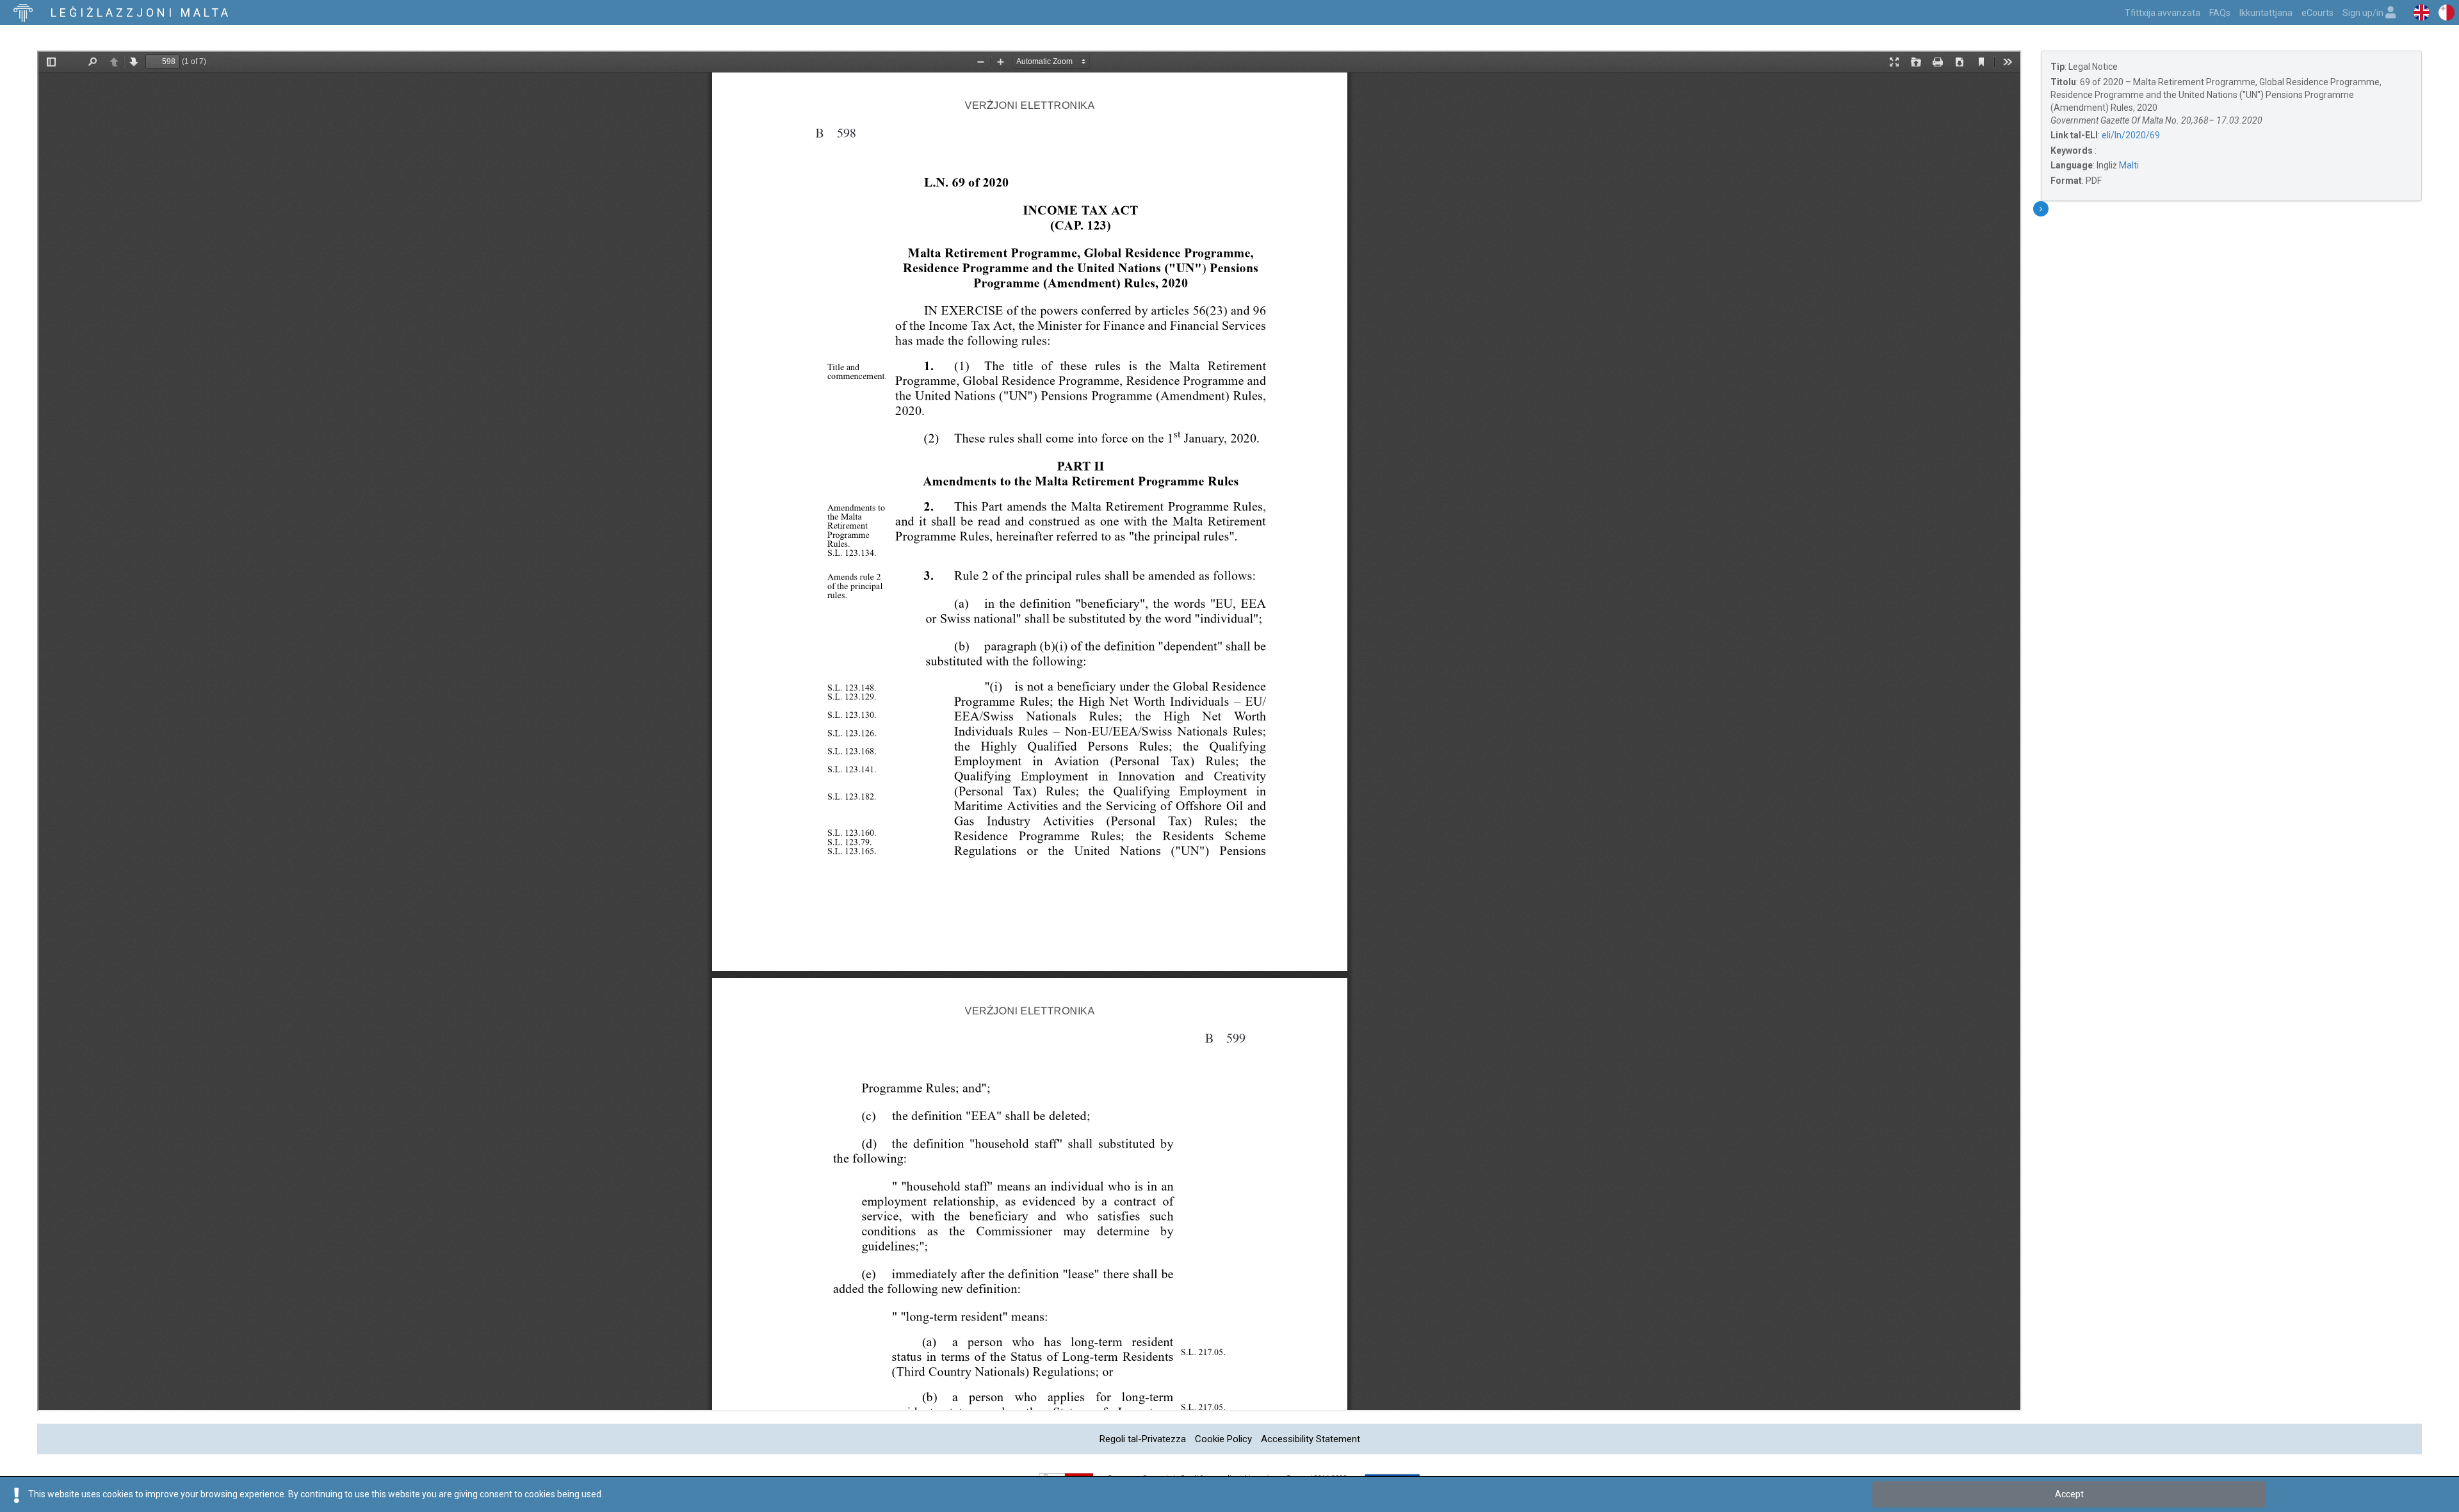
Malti (2129, 165)
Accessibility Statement (1311, 1439)
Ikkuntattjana (2266, 13)
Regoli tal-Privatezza (1143, 1439)
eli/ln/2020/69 (2131, 135)
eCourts (2317, 13)
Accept (2069, 1494)
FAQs (2220, 13)
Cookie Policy (1223, 1439)
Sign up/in (2364, 13)
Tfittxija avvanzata (2163, 13)
